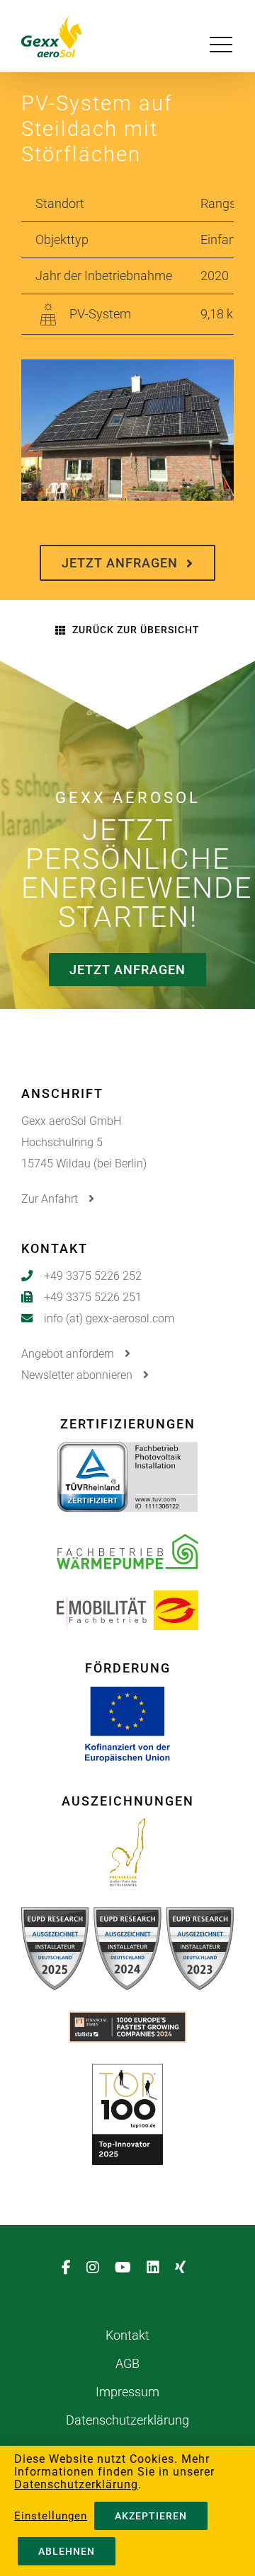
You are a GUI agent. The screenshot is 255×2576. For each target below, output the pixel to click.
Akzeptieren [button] (151, 2516)
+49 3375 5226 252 (93, 1276)
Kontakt (127, 2335)
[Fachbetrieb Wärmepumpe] (127, 1545)
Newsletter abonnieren (78, 1375)
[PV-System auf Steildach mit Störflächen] (127, 370)
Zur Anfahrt (51, 1199)
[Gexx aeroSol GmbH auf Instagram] (97, 2268)
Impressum (127, 2392)
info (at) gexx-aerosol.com (109, 1318)
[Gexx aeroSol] (72, 36)
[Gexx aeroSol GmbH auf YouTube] (127, 2268)
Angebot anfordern (69, 1354)
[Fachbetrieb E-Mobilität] (127, 1601)
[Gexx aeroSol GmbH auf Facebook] (70, 2268)
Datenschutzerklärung (127, 2420)
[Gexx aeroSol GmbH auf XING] (185, 2268)
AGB (127, 2363)
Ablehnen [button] (67, 2551)
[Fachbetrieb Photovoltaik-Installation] (127, 1452)
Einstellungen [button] (51, 2516)
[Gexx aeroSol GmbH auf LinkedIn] (157, 2268)
